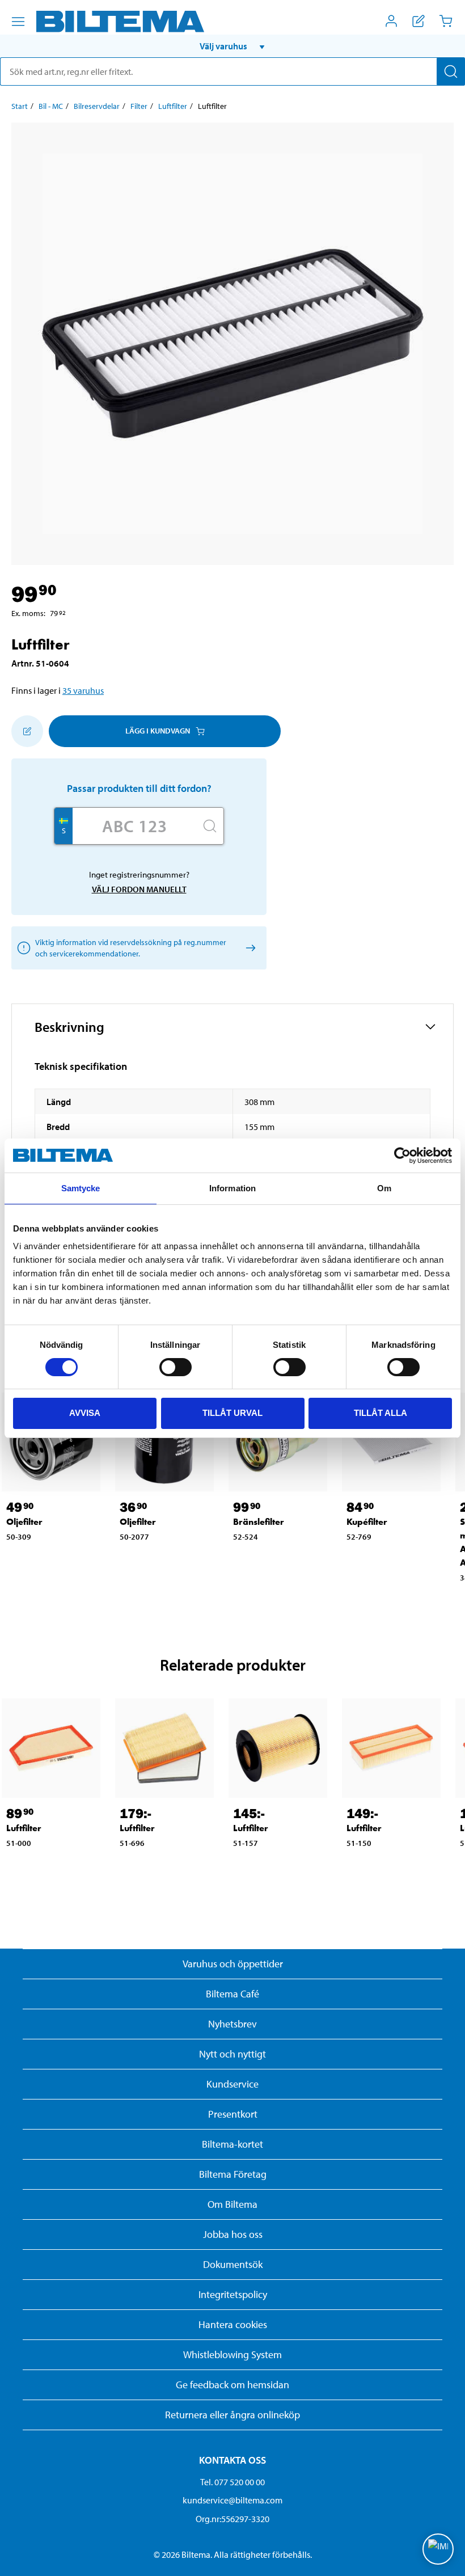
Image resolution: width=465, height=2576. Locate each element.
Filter (139, 106)
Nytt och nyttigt (232, 2054)
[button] (232, 46)
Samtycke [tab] (81, 1188)
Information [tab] (232, 1188)
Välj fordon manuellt (139, 889)
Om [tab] (384, 1188)
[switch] (176, 1367)
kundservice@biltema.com (232, 2500)
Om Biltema (232, 2204)
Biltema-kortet (232, 2144)
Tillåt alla (381, 1413)
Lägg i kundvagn (158, 731)
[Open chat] (438, 2549)
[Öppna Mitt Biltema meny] (391, 21)
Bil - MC (51, 106)
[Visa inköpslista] (418, 21)
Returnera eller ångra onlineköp (232, 2415)
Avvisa (85, 1413)
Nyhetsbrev (232, 2024)
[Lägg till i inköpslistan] (27, 731)
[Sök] (451, 71)
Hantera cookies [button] (233, 2324)
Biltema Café (232, 1994)
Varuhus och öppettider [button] (233, 1964)
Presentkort (233, 2114)
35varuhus (83, 690)
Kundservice (232, 2084)
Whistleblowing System (232, 2354)
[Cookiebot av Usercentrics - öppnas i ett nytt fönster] (402, 1156)
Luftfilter (173, 106)
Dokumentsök (233, 2264)
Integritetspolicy (233, 2294)
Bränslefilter (259, 1522)
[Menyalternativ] (18, 22)
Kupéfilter (367, 1522)
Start (20, 106)
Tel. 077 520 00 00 (232, 2482)
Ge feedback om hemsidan (232, 2385)
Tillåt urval (232, 1413)
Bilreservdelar (97, 106)
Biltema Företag (233, 2174)
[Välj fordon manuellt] (249, 948)
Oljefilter (24, 1522)
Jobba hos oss (233, 2234)
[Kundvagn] (446, 21)
